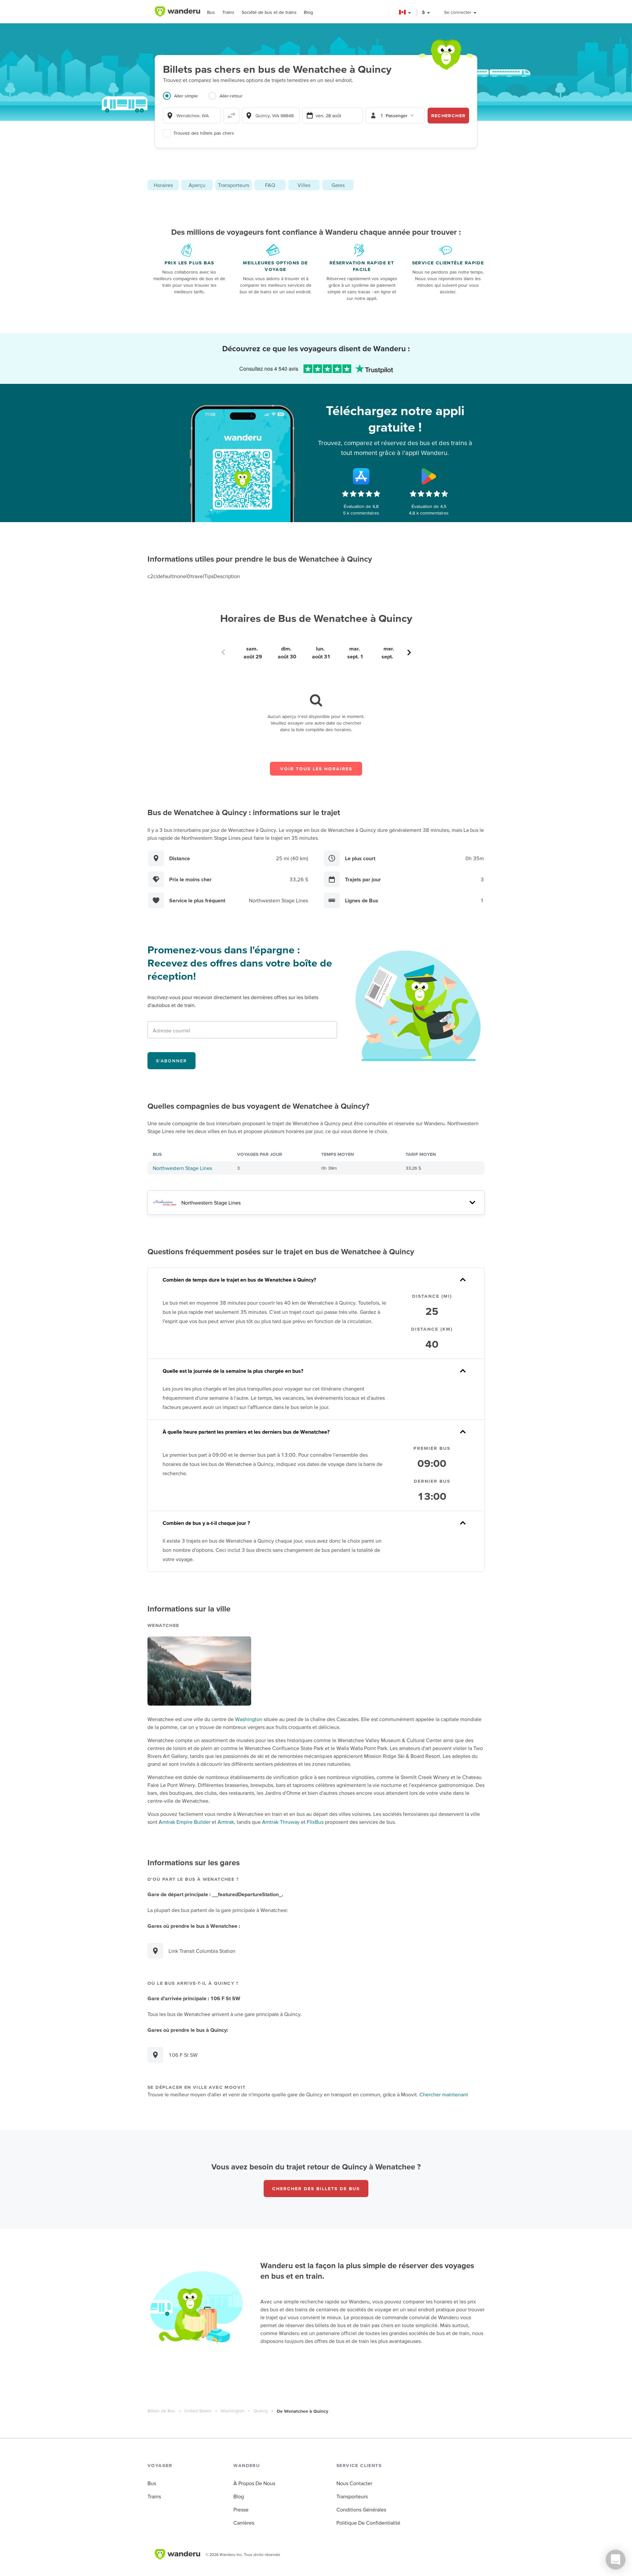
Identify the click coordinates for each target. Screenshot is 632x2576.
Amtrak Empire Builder (184, 1822)
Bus (211, 12)
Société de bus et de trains (269, 12)
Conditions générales (361, 2510)
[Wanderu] (177, 12)
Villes (304, 185)
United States (198, 2411)
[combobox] (192, 116)
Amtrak (226, 1822)
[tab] (186, 100)
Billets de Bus (161, 2411)
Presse (241, 2510)
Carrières (244, 2523)
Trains (228, 12)
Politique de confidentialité (368, 2523)
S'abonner (171, 1061)
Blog (308, 12)
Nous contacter (354, 2483)
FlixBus (315, 1822)
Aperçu (197, 185)
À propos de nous (254, 2483)
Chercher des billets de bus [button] (316, 2189)
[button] (405, 12)
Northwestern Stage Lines (182, 1168)
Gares (338, 185)
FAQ (270, 185)
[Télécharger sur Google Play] (429, 476)
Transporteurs (234, 185)
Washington (249, 1719)
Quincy (261, 2411)
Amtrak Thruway (281, 1822)
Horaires (163, 185)
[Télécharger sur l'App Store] (361, 476)
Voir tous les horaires (316, 769)
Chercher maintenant (444, 2094)
